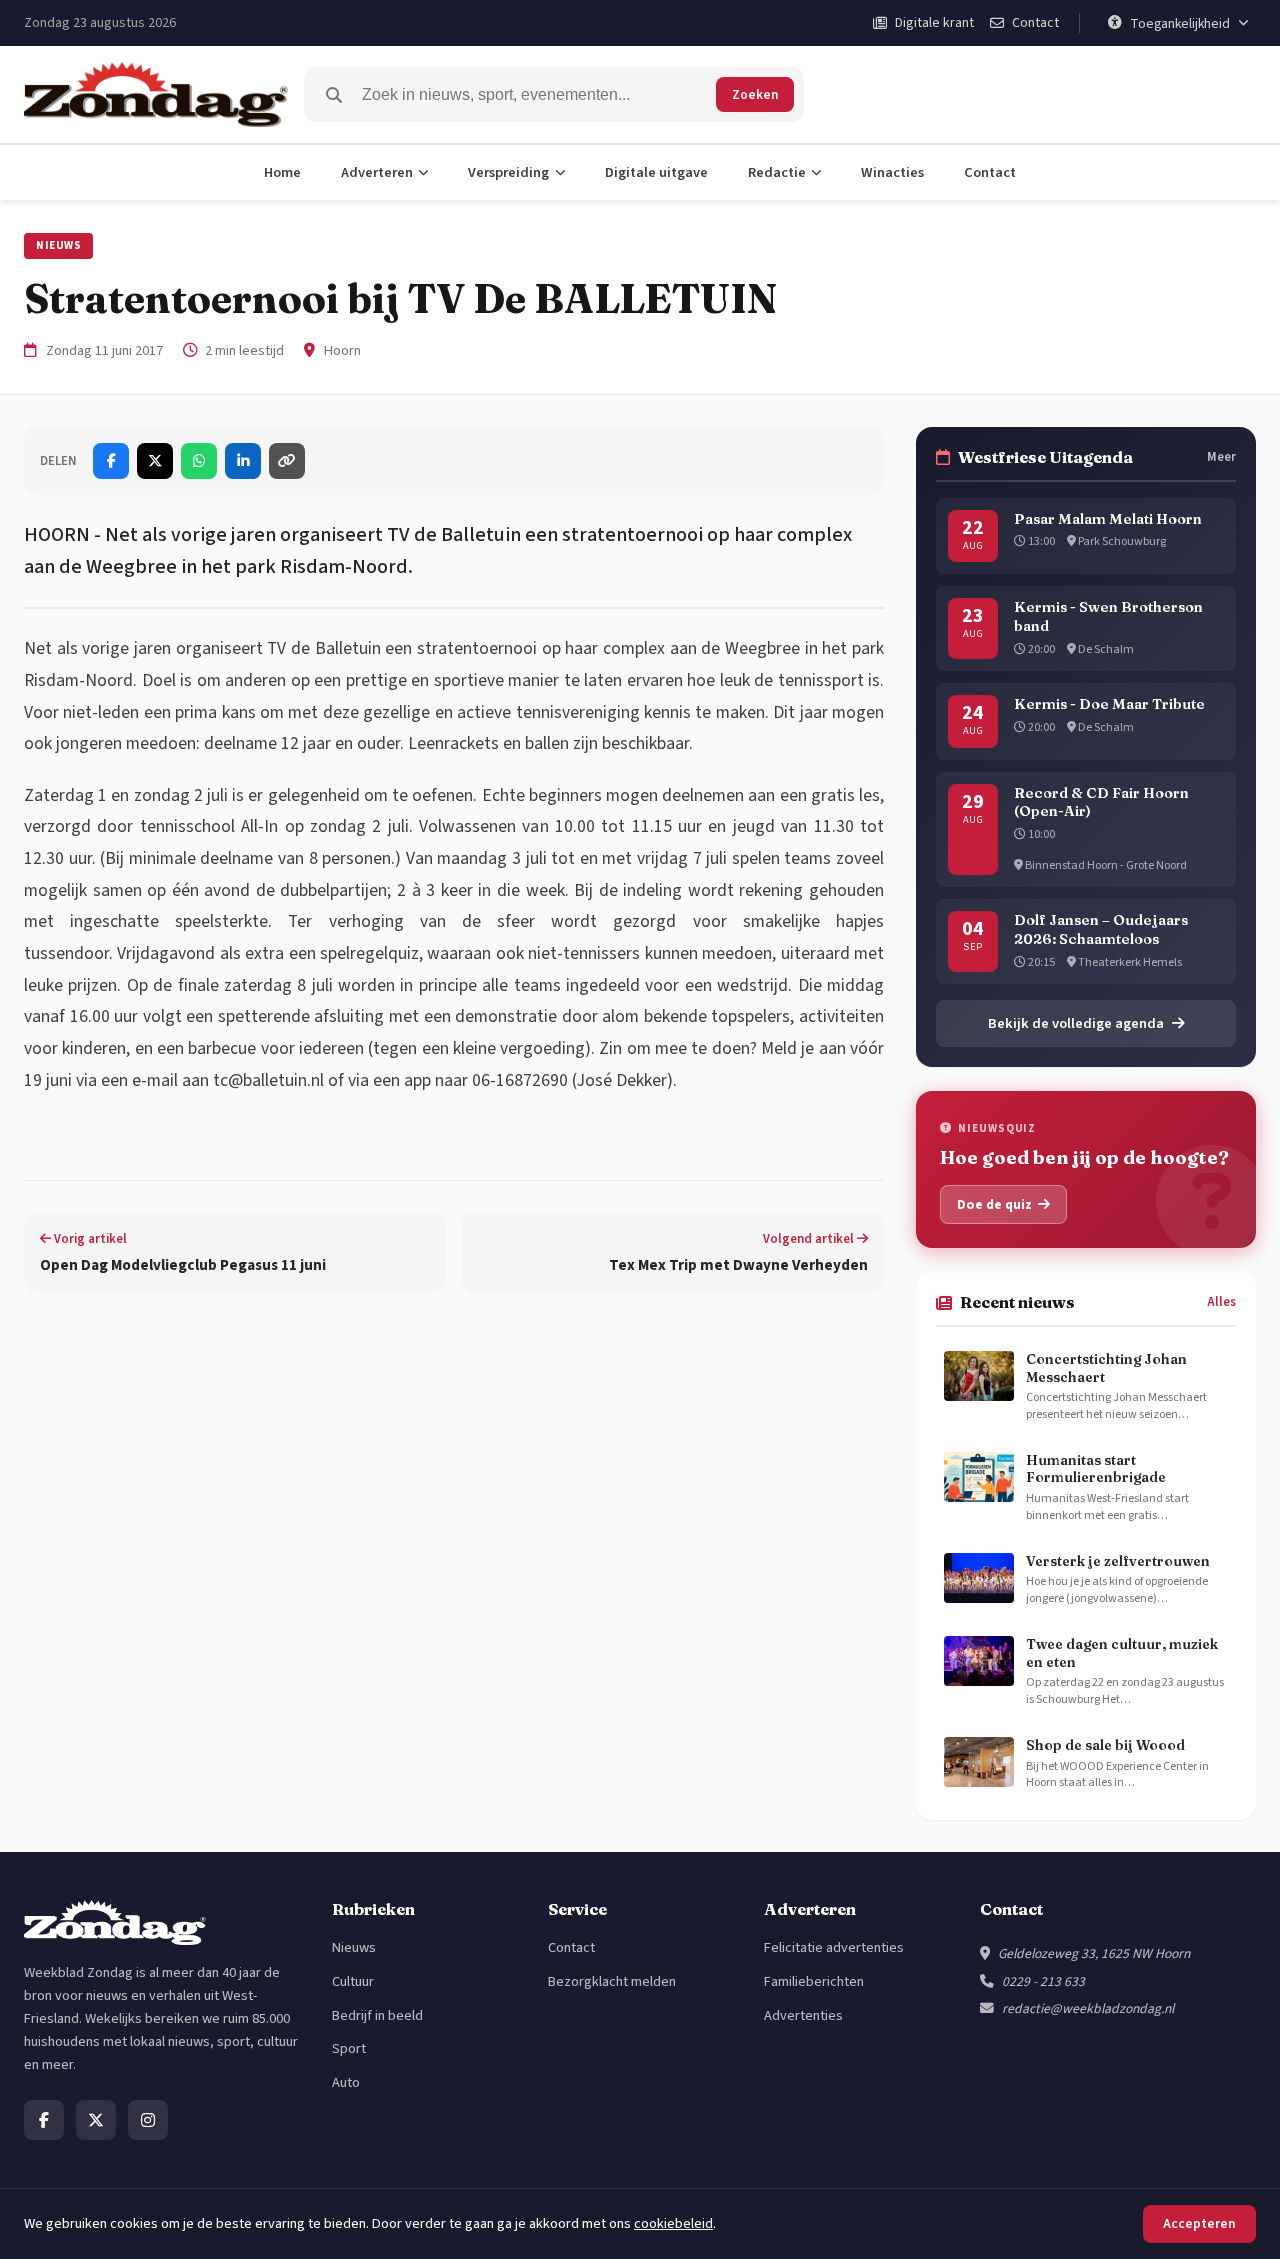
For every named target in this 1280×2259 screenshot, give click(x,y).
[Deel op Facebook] (111, 461)
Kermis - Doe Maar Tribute (1109, 704)
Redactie (777, 172)
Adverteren (377, 172)
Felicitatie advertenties (834, 1947)
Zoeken (755, 94)
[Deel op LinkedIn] (243, 461)
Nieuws (58, 245)
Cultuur (353, 1981)
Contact (990, 172)
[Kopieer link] (287, 461)
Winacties (892, 172)
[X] (96, 2120)
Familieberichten (814, 1981)
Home (282, 172)
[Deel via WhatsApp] (199, 461)
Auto (346, 2082)
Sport (349, 2048)
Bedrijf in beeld (377, 2015)
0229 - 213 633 (1043, 1981)
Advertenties (803, 2015)
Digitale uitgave (656, 172)
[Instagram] (148, 2120)
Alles (1221, 1302)
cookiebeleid (673, 2223)
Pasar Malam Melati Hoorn (1108, 519)
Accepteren (1199, 2223)
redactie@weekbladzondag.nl (1088, 2008)
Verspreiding (508, 172)
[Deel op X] (155, 461)
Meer (1221, 457)
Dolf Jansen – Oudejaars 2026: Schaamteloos (1101, 929)
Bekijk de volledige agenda (1076, 1023)
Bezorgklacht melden (612, 1981)
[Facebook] (44, 2120)
